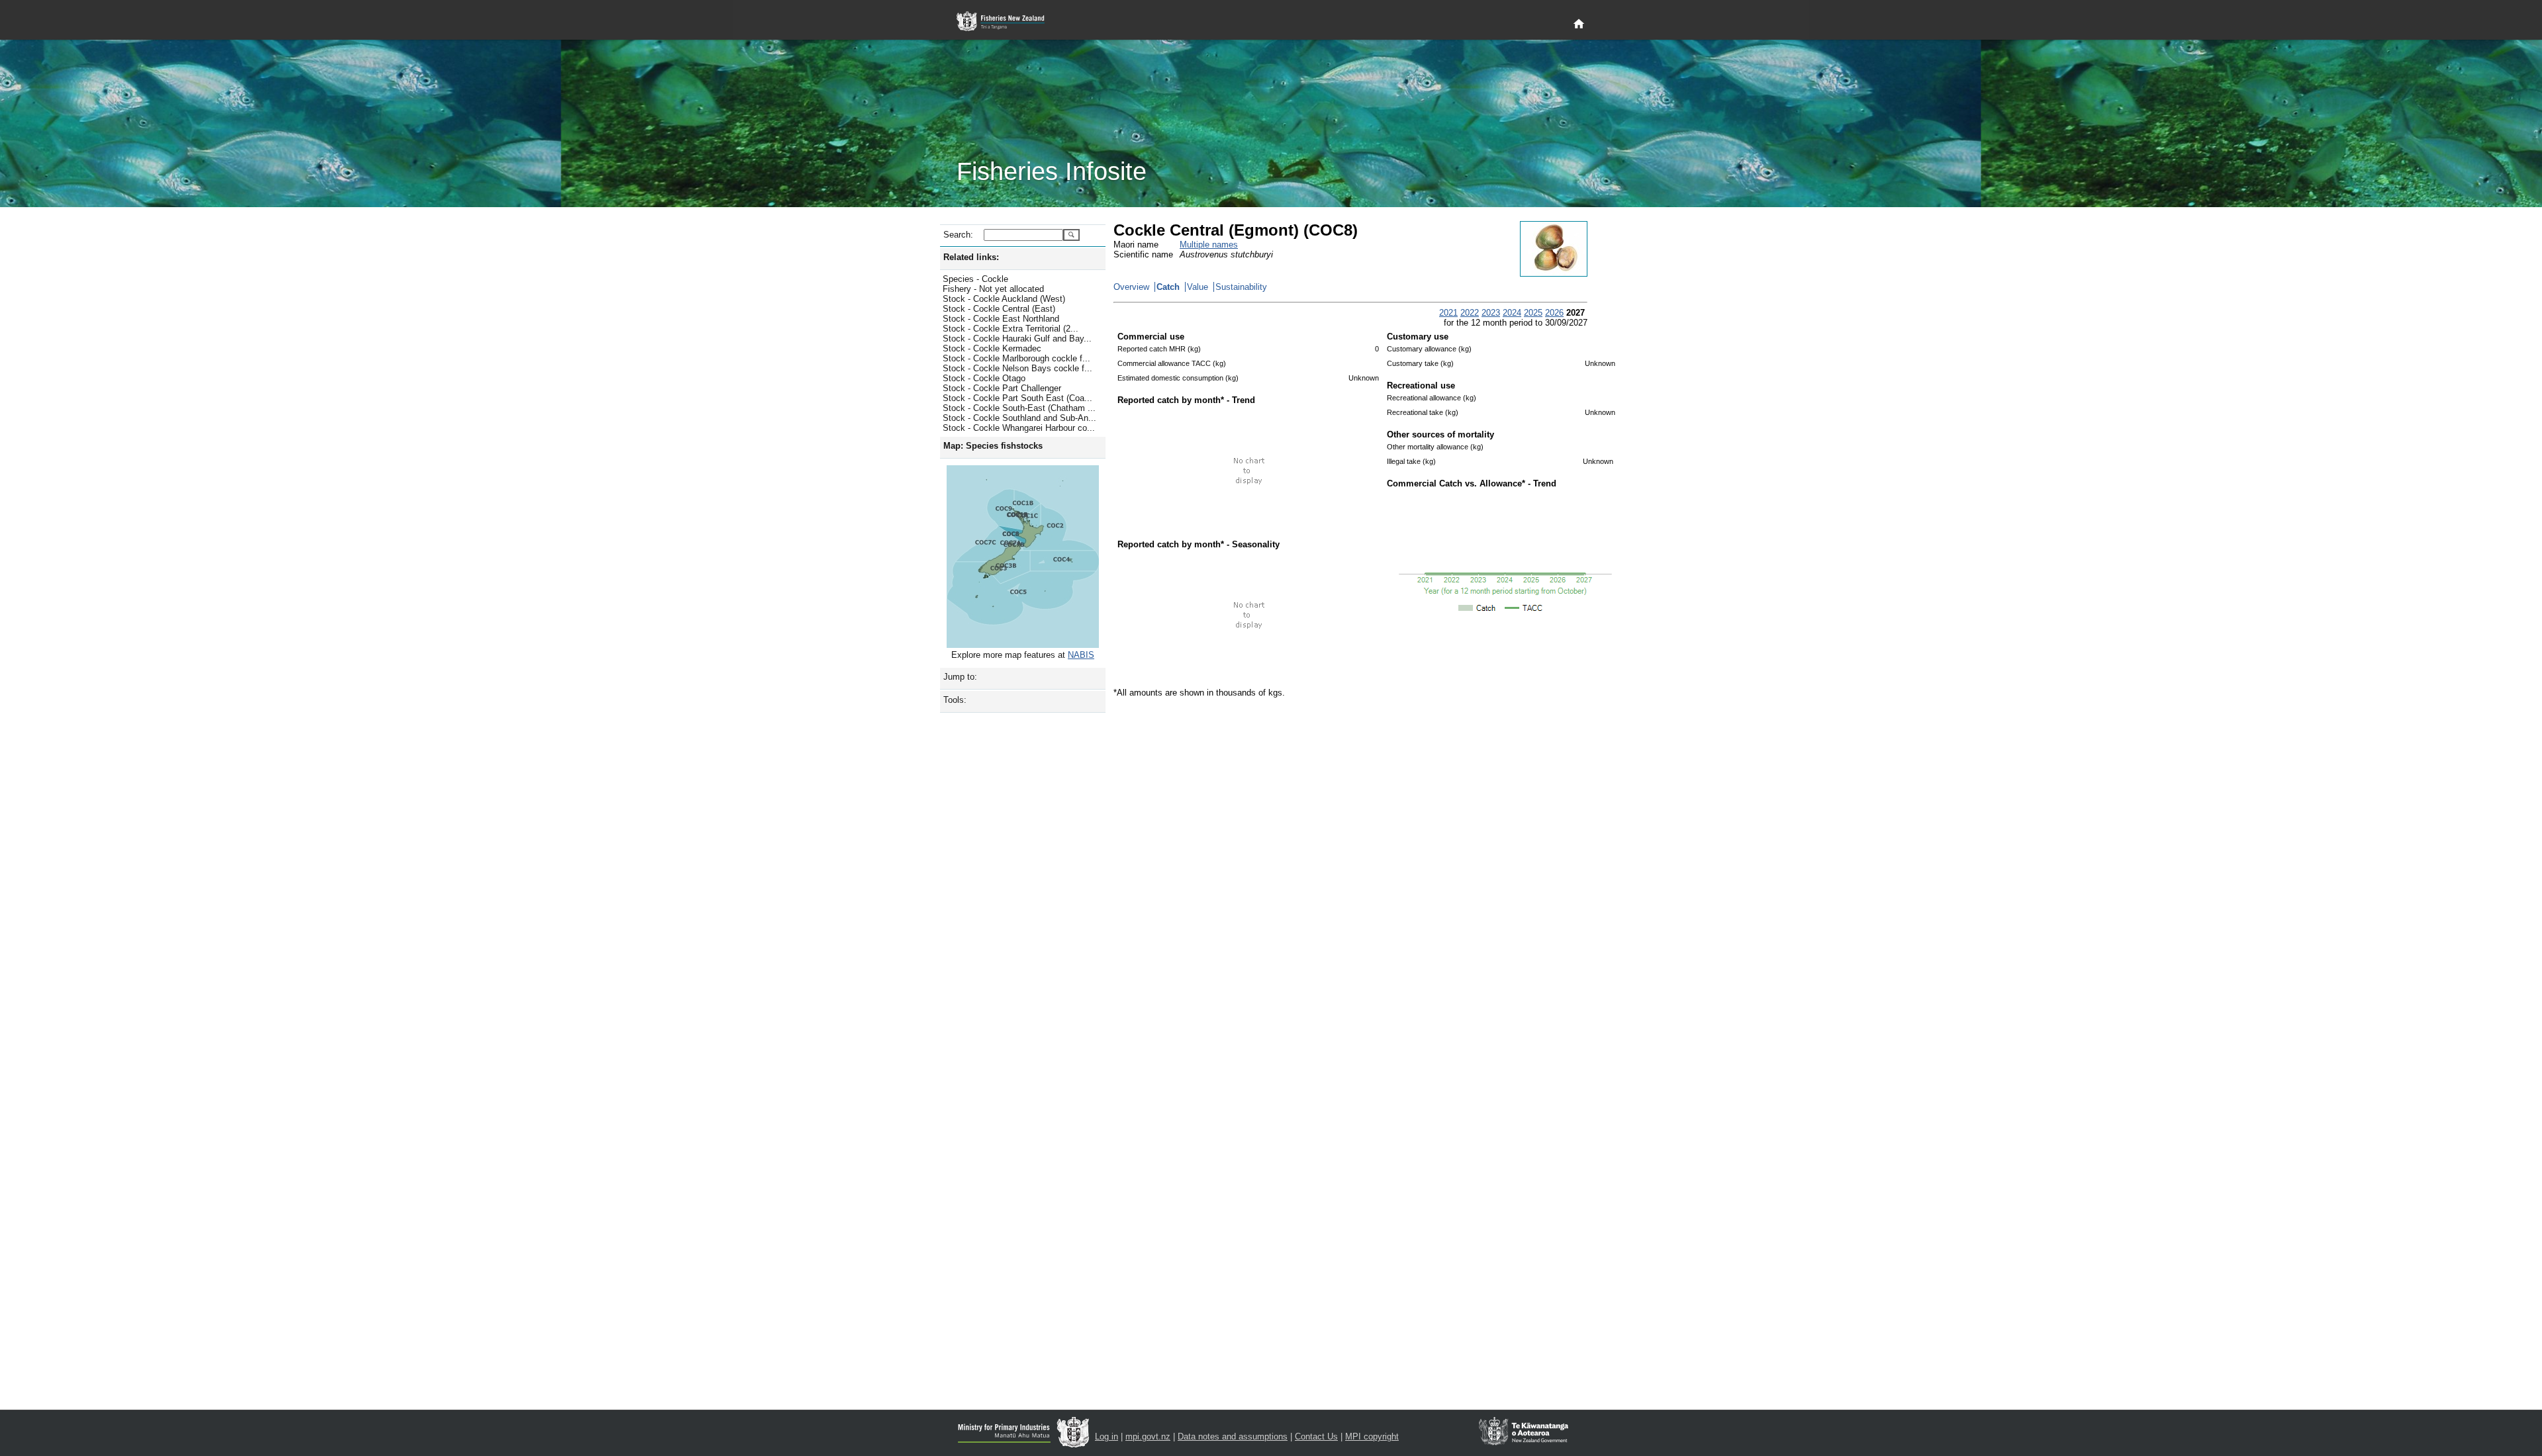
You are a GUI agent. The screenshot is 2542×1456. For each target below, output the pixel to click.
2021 (1448, 313)
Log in (1106, 1436)
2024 (1512, 313)
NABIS (1081, 655)
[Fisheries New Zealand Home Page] (1008, 22)
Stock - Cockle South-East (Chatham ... (1019, 408)
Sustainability (1241, 287)
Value (1198, 287)
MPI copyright (1372, 1436)
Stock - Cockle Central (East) (999, 309)
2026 (1554, 313)
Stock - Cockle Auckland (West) (1004, 299)
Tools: (955, 700)
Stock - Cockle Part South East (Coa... (1017, 398)
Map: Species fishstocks (993, 446)
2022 (1470, 313)
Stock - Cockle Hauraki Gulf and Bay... (1017, 339)
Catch (1168, 287)
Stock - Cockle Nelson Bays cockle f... (1017, 368)
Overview (1131, 287)
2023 (1491, 313)
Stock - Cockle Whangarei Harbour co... (1019, 428)
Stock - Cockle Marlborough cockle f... (1016, 358)
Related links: (971, 257)
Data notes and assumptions (1233, 1436)
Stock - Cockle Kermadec (992, 348)
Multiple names (1209, 245)
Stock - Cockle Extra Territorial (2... (1011, 329)
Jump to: (960, 677)
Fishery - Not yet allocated (993, 289)
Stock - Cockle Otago (984, 378)
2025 (1533, 313)
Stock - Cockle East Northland (1001, 319)
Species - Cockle (975, 279)
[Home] (1579, 24)
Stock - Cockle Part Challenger (1002, 388)
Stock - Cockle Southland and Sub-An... (1019, 418)
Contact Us (1316, 1436)
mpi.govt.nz (1148, 1436)
